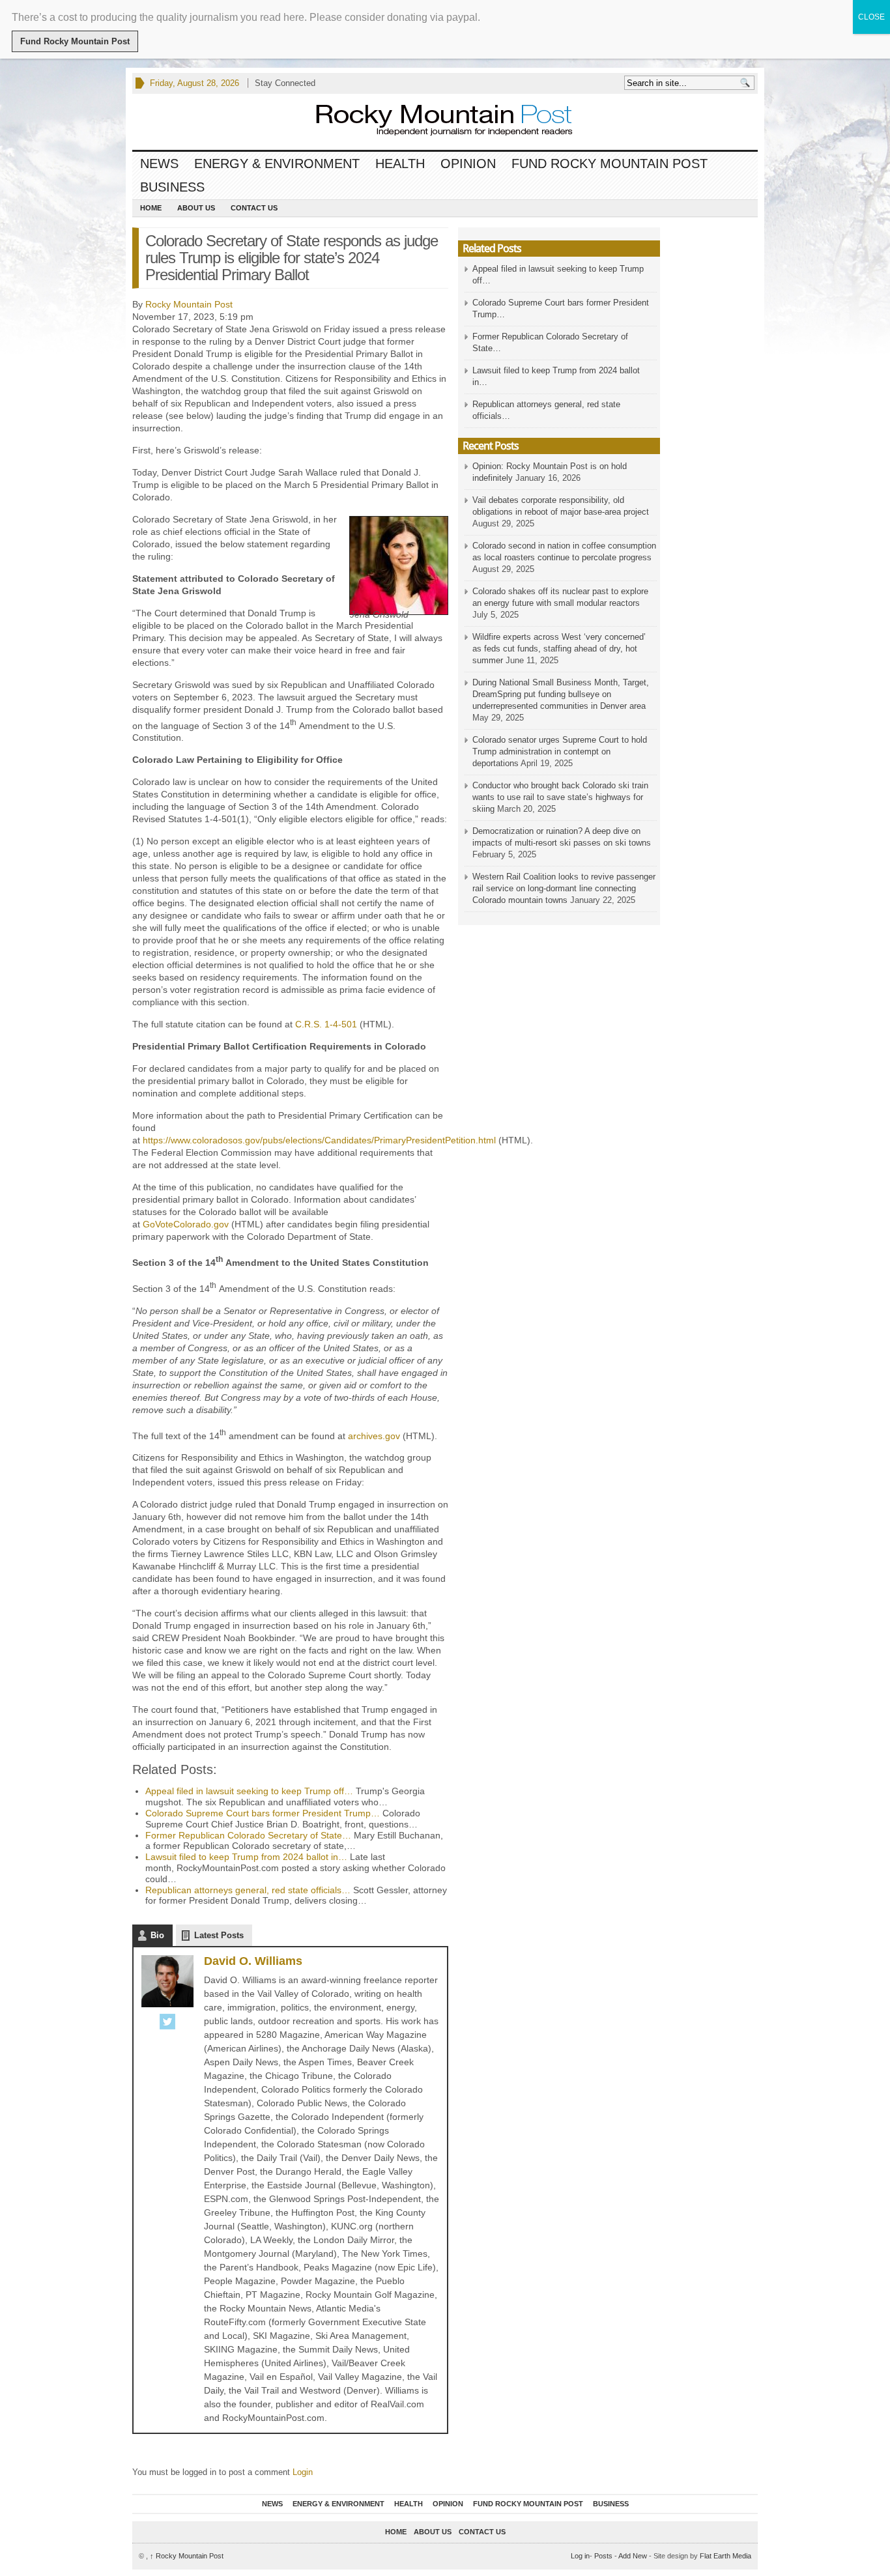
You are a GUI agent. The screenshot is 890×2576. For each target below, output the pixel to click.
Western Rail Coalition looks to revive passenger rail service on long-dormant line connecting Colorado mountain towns (564, 888)
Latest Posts (219, 1935)
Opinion (468, 164)
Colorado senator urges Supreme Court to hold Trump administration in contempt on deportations (560, 751)
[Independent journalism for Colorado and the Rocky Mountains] (432, 122)
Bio (157, 1935)
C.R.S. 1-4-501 (326, 1024)
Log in (580, 2556)
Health (400, 164)
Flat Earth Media (725, 2556)
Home (151, 208)
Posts (603, 2556)
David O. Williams (253, 1961)
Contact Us (254, 208)
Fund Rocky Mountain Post (610, 164)
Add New (633, 2556)
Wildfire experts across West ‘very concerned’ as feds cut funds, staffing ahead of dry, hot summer (559, 649)
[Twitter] (167, 2023)
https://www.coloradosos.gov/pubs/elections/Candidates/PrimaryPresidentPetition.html (319, 1140)
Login (303, 2472)
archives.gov (374, 1435)
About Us (196, 208)
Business (172, 187)
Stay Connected (285, 83)
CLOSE (871, 17)
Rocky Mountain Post (189, 304)
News (159, 164)
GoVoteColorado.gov (186, 1224)
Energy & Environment (277, 164)
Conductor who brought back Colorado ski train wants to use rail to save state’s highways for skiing (560, 797)
